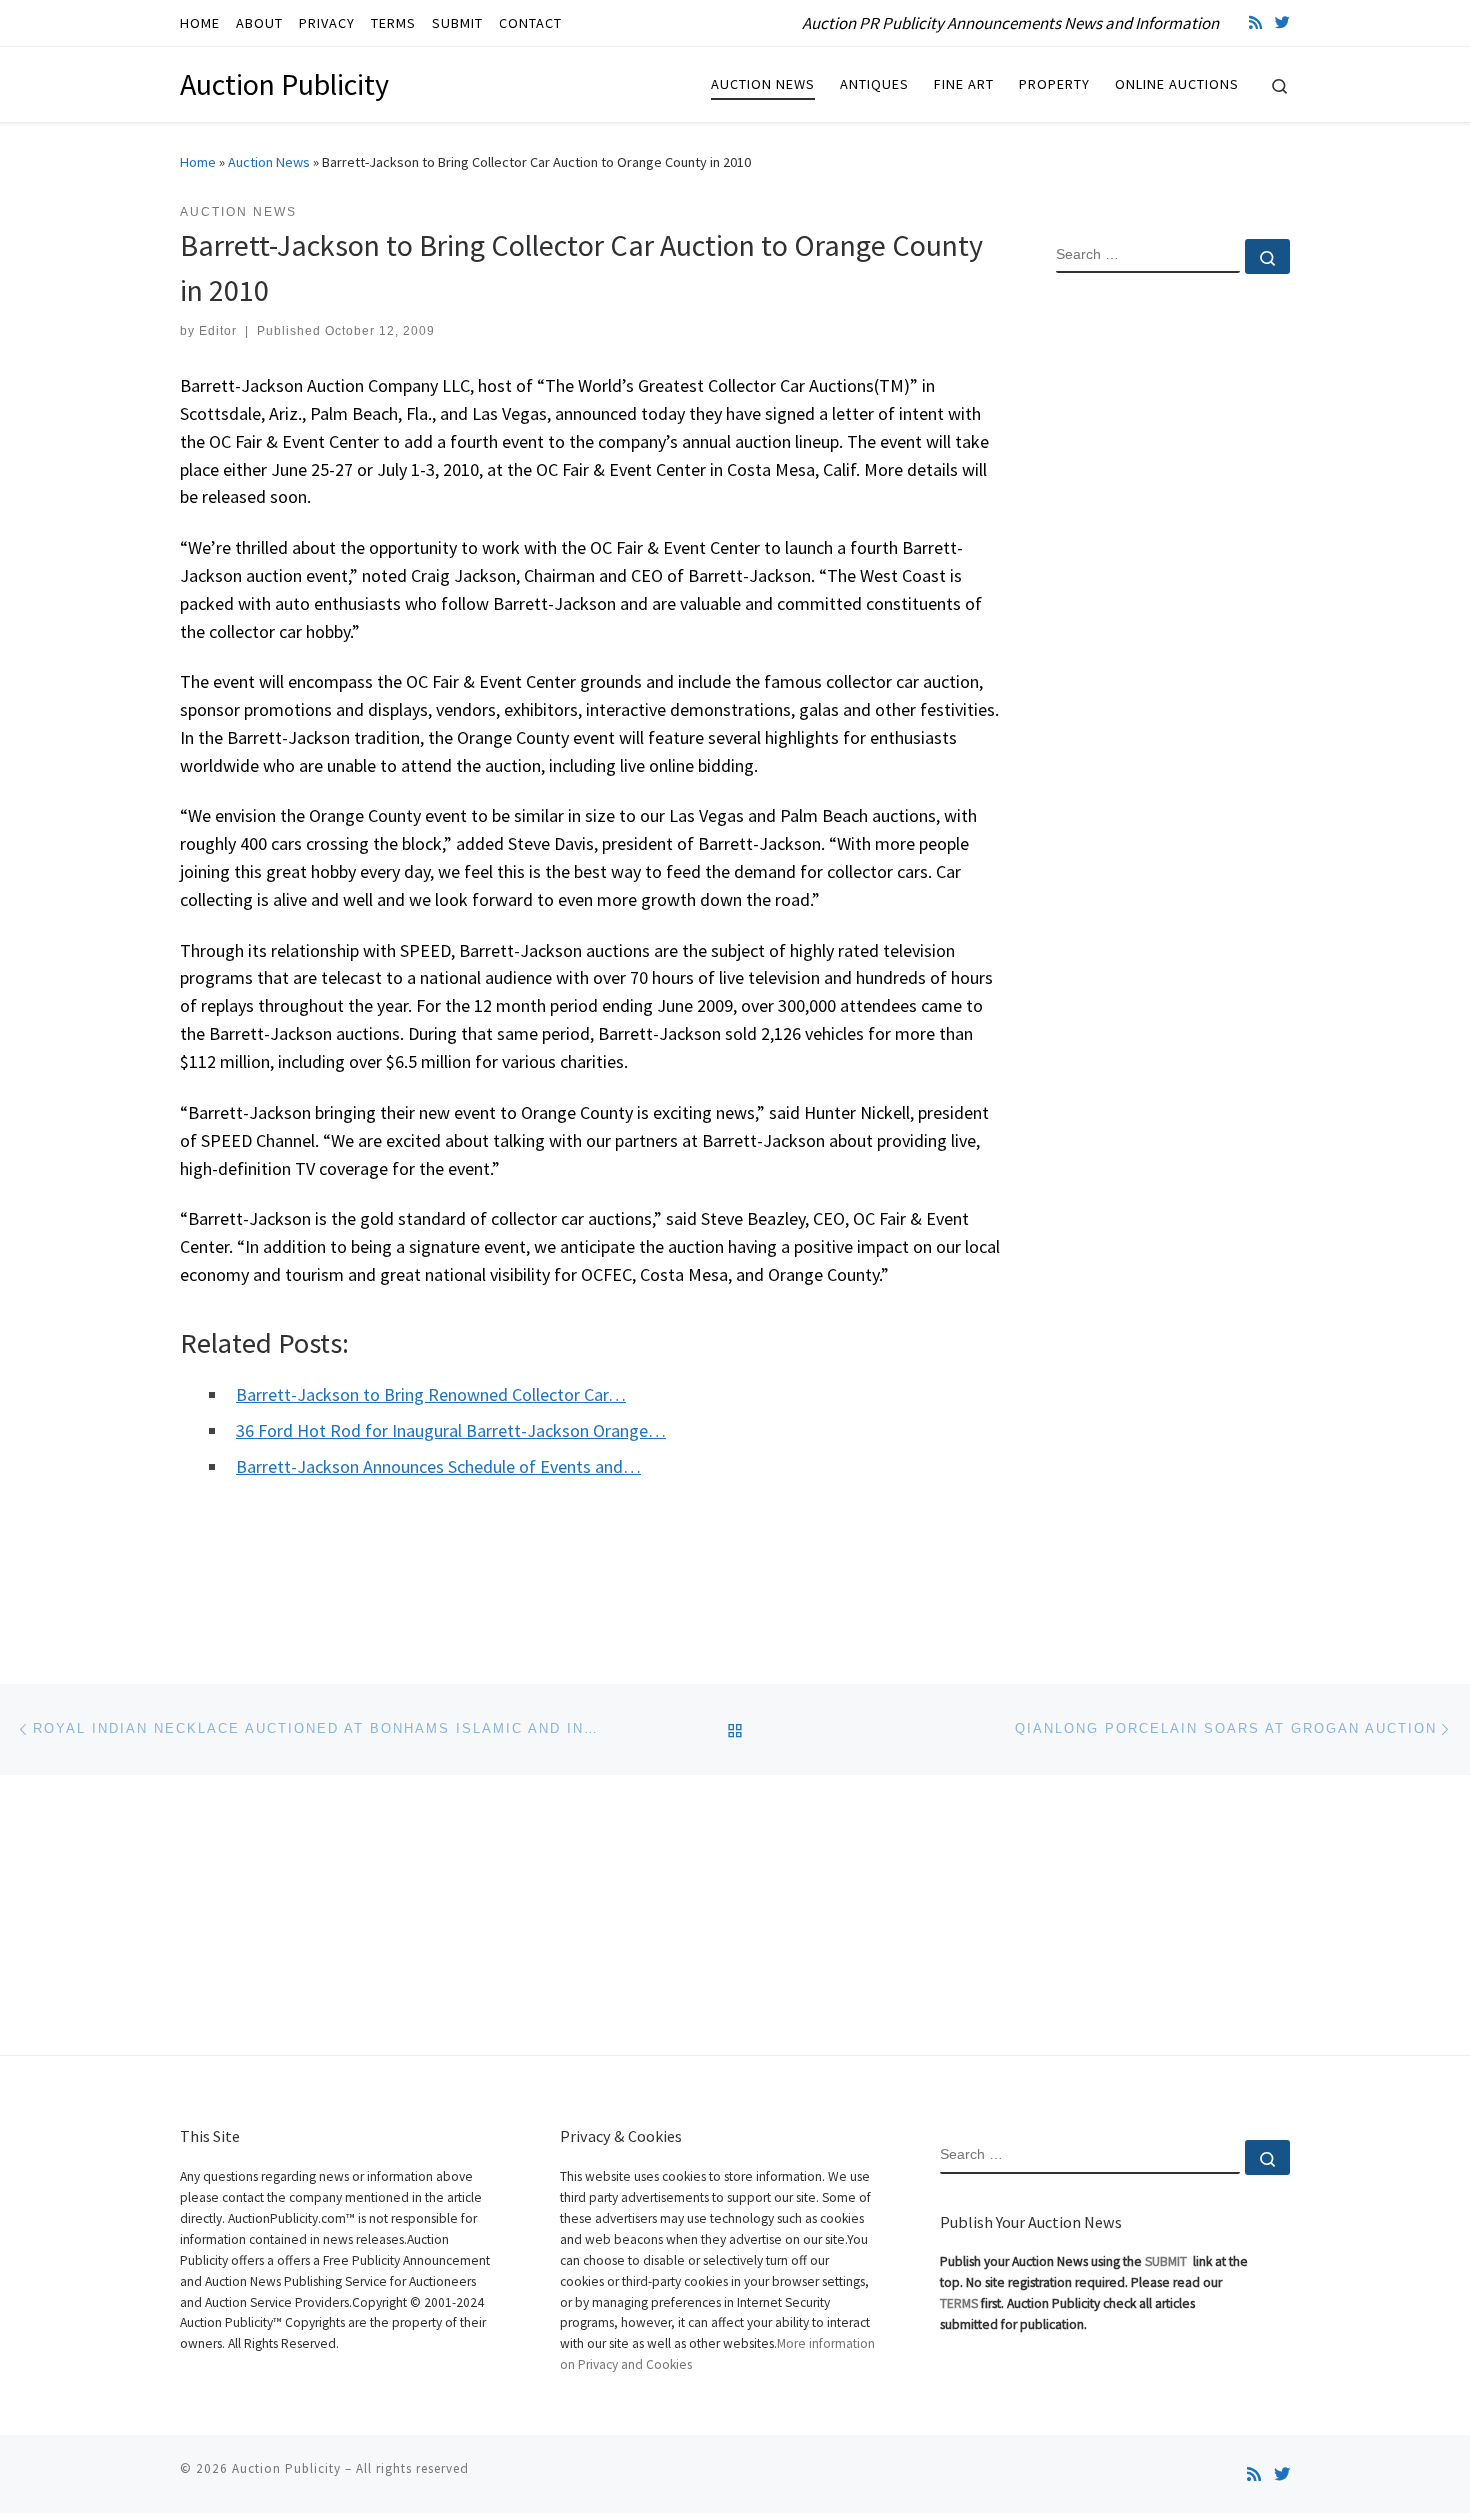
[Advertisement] (1173, 613)
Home (198, 162)
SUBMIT (1167, 2261)
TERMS (959, 2303)
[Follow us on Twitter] (1282, 22)
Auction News (269, 162)
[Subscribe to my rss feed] (1255, 22)
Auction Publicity (286, 2468)
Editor (218, 331)
